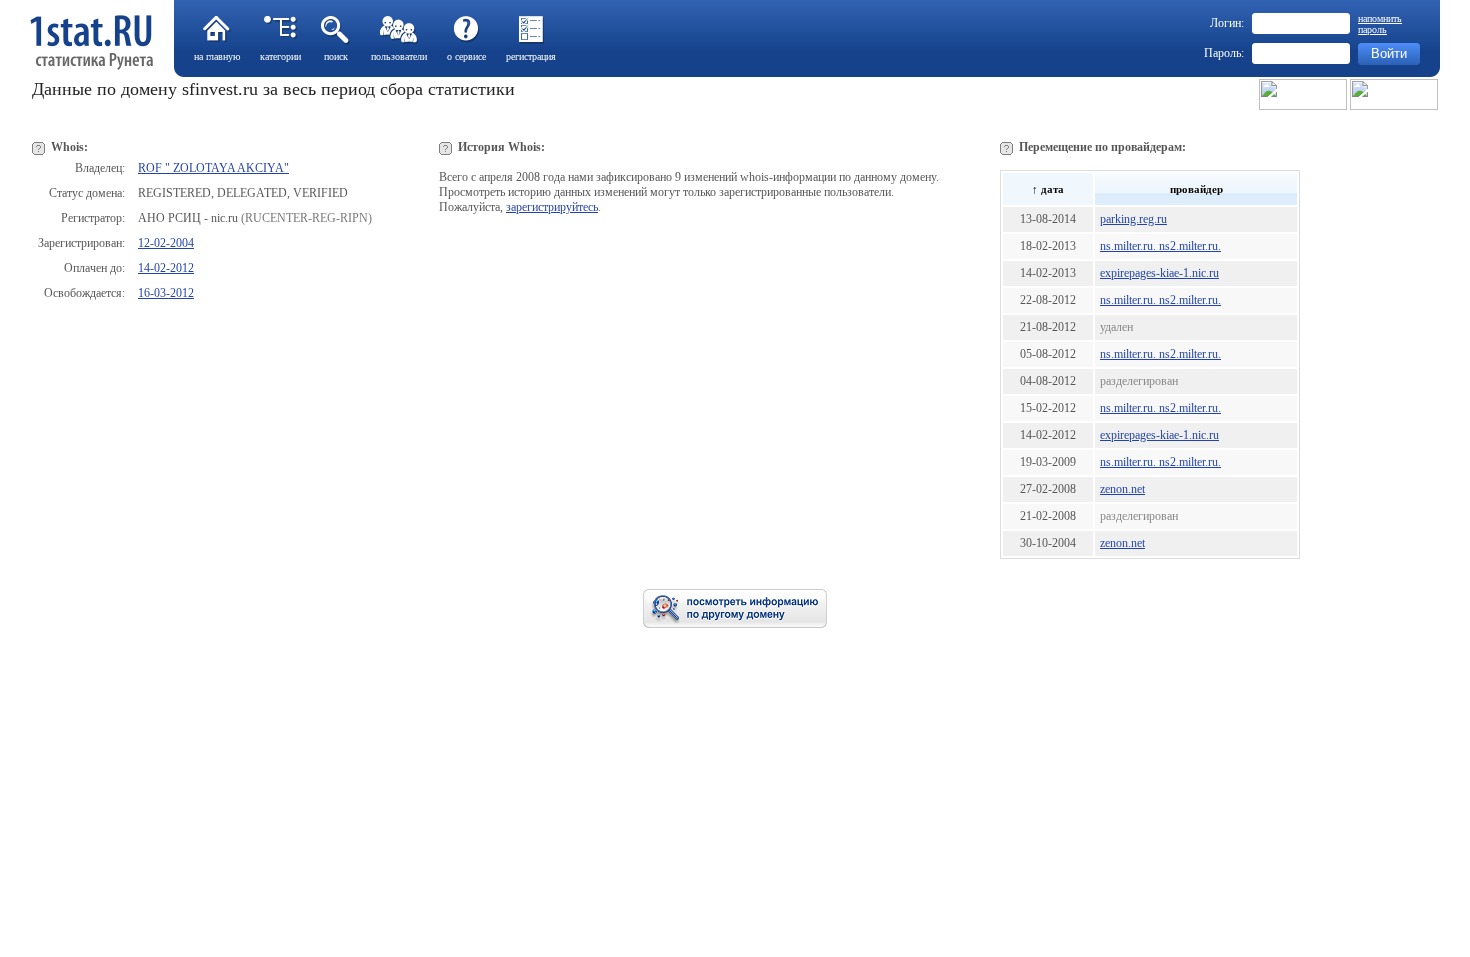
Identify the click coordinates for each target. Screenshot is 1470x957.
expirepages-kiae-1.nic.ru (1159, 273)
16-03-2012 (166, 293)
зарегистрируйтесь (552, 207)
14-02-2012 (166, 268)
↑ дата (1048, 189)
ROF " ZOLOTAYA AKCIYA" (213, 168)
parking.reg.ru (1133, 219)
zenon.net (1122, 489)
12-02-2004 (166, 243)
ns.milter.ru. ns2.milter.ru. (1160, 246)
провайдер (1196, 189)
